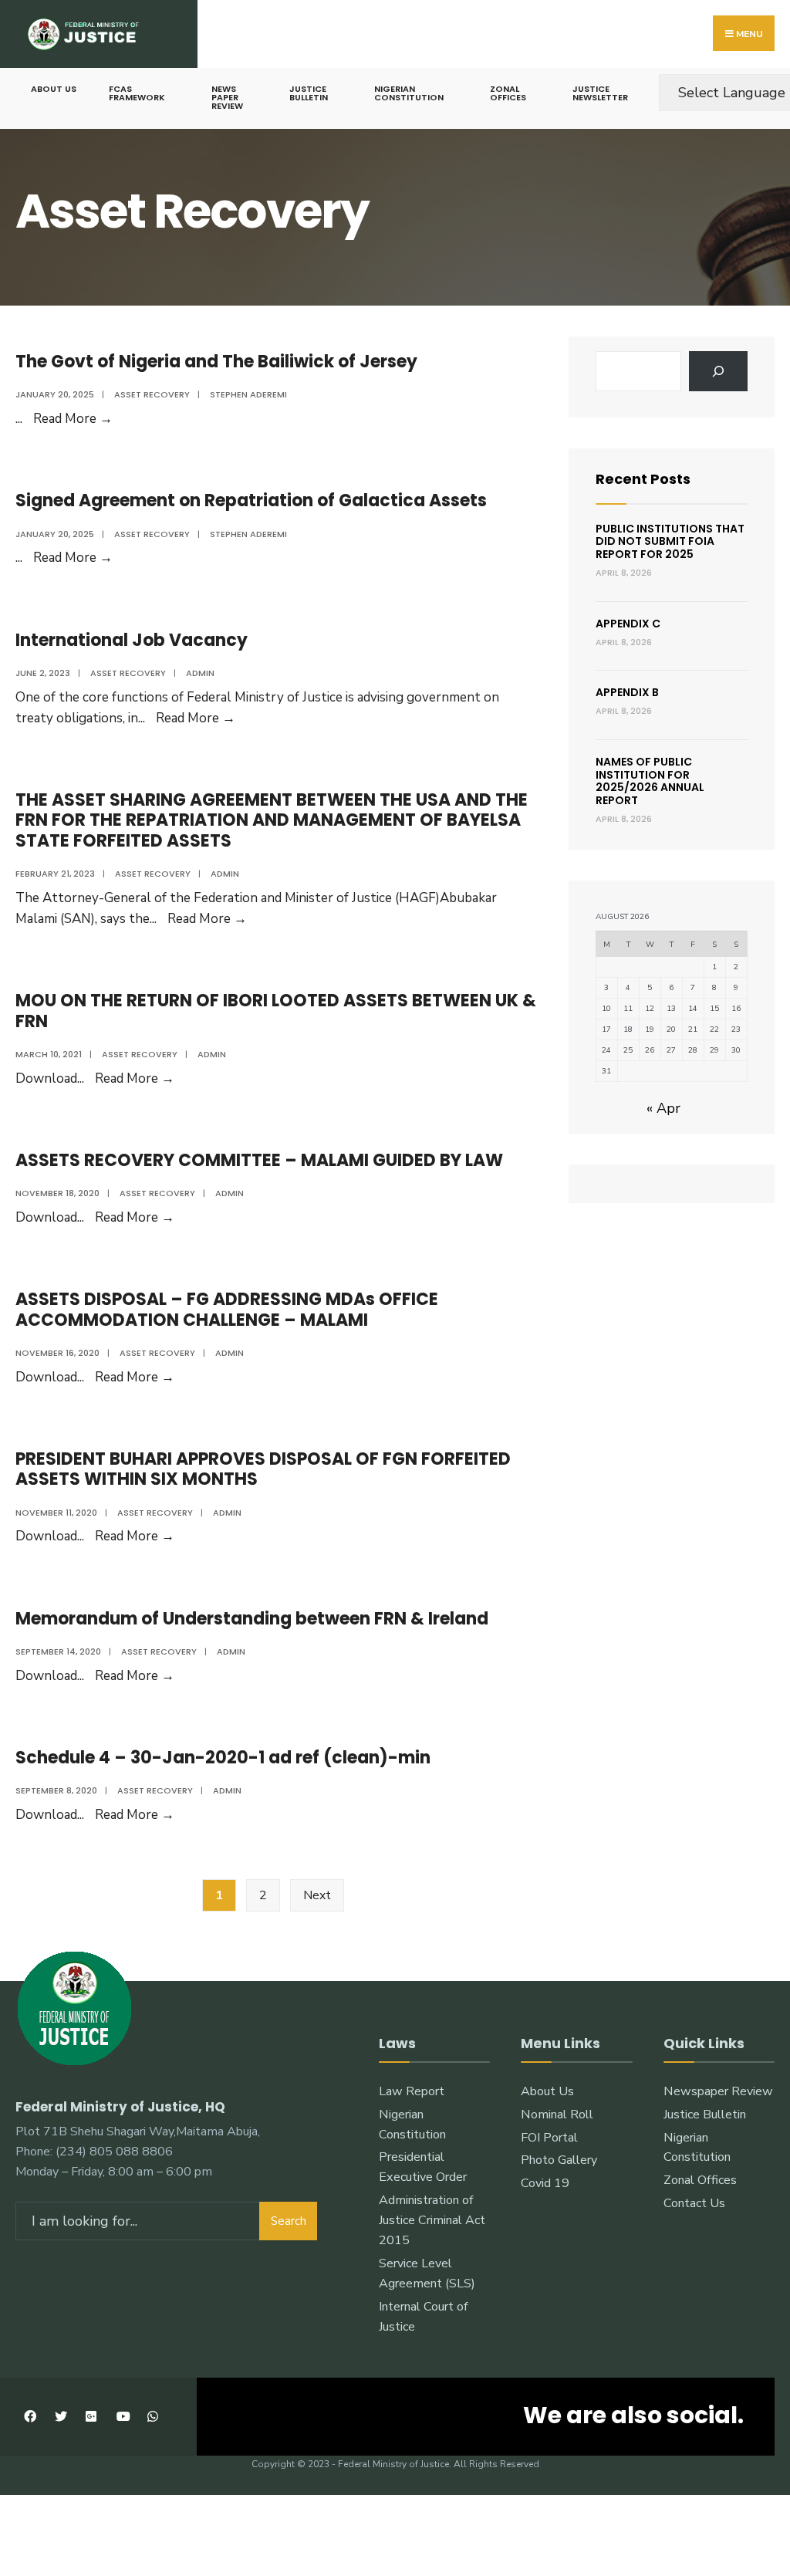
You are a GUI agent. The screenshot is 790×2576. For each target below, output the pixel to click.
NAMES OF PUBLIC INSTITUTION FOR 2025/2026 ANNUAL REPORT (650, 781)
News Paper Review (227, 97)
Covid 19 (545, 2183)
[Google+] (91, 2417)
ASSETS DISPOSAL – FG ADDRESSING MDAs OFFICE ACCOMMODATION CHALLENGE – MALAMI (227, 1309)
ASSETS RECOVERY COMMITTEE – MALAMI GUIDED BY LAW (259, 1160)
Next (317, 1895)
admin (200, 673)
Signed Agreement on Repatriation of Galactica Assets (251, 500)
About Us (54, 89)
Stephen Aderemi (248, 394)
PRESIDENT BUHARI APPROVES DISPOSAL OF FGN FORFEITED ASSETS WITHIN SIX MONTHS (263, 1469)
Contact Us (694, 2203)
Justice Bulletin (309, 93)
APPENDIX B (627, 692)
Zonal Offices (508, 93)
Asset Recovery (152, 394)
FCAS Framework (137, 93)
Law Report (412, 2091)
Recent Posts (643, 479)
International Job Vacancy (132, 640)
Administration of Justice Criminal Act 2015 (432, 2220)
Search (289, 2221)
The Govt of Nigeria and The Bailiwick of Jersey (216, 362)
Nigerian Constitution (409, 93)
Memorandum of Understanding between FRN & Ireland (252, 1619)
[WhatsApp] (152, 2417)
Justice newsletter (600, 93)
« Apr (663, 1108)
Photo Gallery (559, 2160)
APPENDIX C (628, 624)
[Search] (718, 371)
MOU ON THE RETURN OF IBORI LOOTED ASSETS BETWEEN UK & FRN (276, 1011)
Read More (73, 419)
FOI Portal (549, 2138)
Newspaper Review (718, 2091)
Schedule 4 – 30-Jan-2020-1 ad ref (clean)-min (223, 1758)
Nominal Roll (557, 2115)
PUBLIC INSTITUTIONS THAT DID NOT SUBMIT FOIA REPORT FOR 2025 (670, 542)
